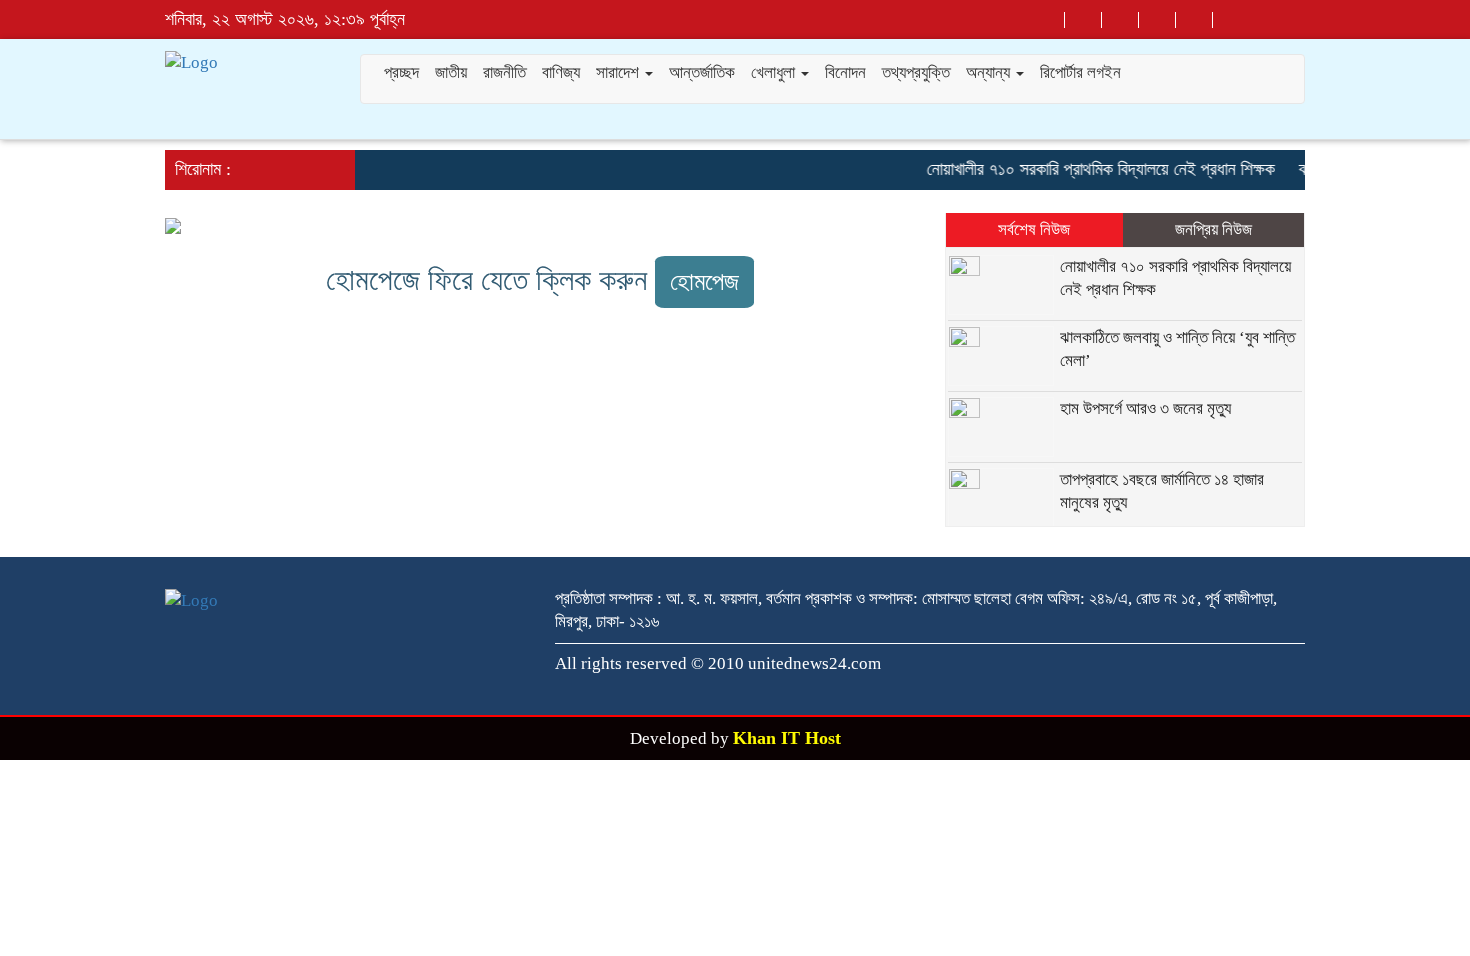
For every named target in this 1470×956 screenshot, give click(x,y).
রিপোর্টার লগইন (1080, 72)
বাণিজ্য (561, 72)
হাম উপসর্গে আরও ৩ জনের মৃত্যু (1145, 408)
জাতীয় (451, 72)
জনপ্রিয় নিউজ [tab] (1213, 229)
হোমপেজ (704, 281)
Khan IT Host (787, 738)
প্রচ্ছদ (401, 72)
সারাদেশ (619, 72)
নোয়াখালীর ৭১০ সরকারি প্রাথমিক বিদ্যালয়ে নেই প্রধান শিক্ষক (1092, 169)
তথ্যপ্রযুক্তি (916, 72)
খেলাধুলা (775, 72)
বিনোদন (845, 72)
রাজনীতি (504, 72)
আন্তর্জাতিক (702, 72)
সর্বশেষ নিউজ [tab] (1034, 229)
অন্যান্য (990, 72)
